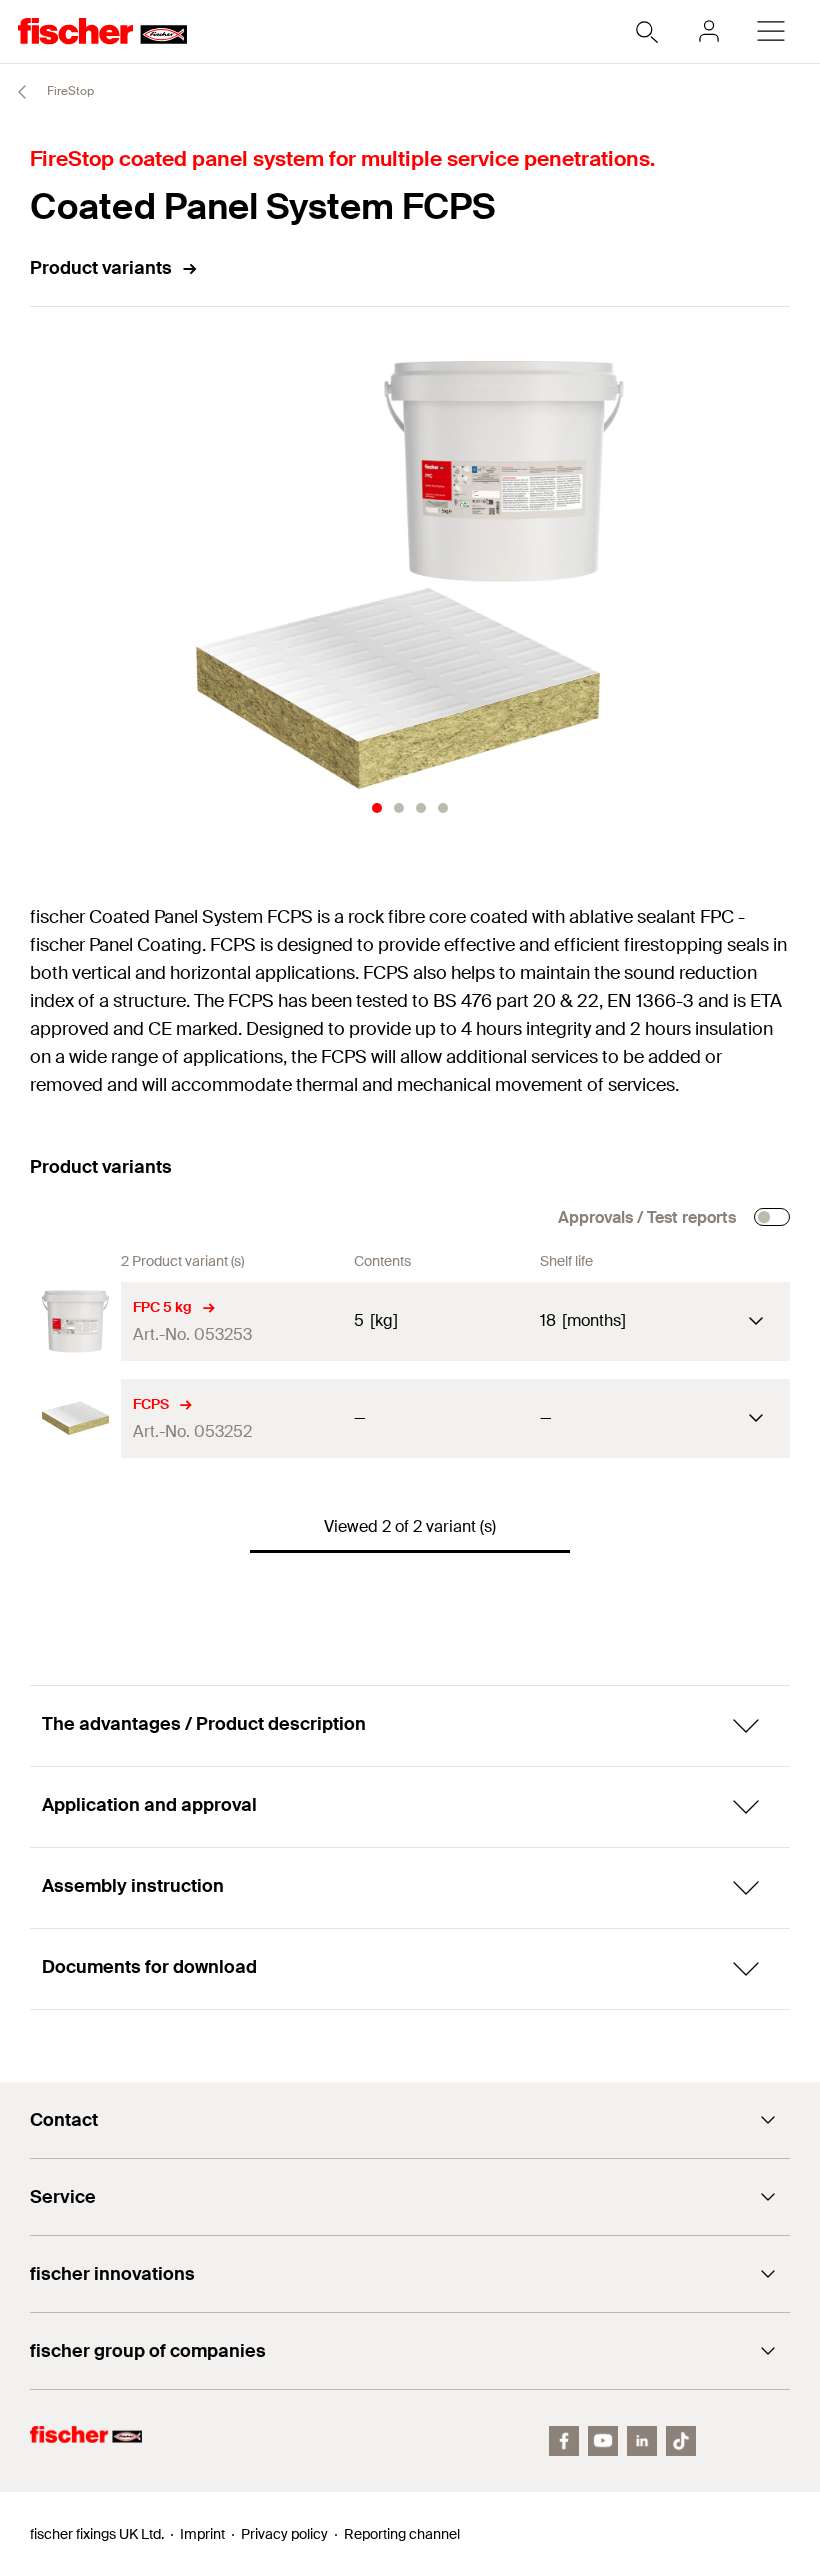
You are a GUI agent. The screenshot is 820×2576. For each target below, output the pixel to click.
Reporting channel (402, 2534)
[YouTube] (603, 2441)
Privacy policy (284, 2534)
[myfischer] (709, 31)
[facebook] (564, 2441)
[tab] (377, 808)
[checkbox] (772, 1217)
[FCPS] (75, 1418)
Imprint (202, 2534)
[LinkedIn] (642, 2441)
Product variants (101, 268)
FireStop (69, 91)
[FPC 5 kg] (75, 1321)
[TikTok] (681, 2441)
